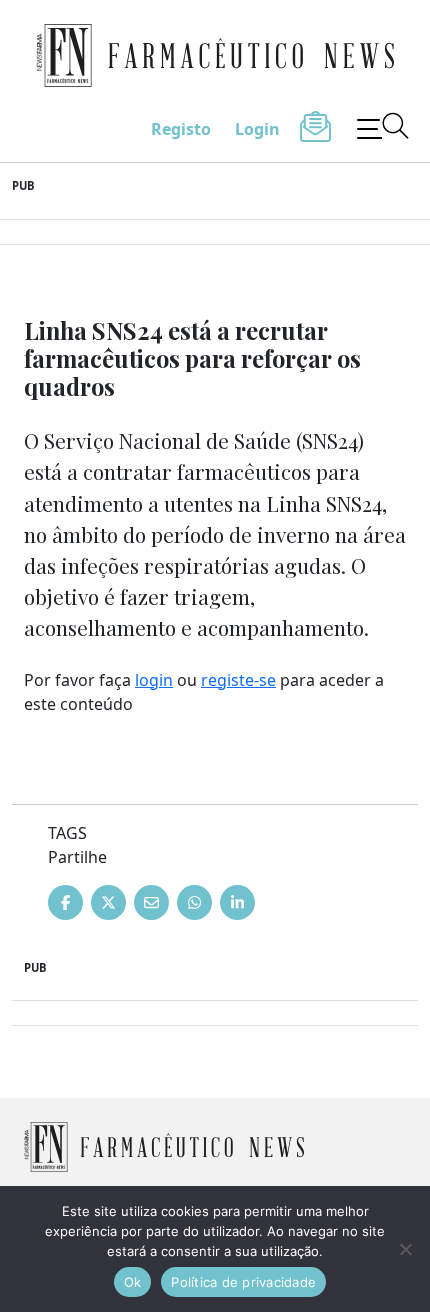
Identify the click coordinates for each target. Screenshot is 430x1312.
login (154, 680)
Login (257, 129)
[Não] (405, 1249)
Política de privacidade (243, 1282)
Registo (181, 129)
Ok (133, 1282)
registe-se (238, 680)
